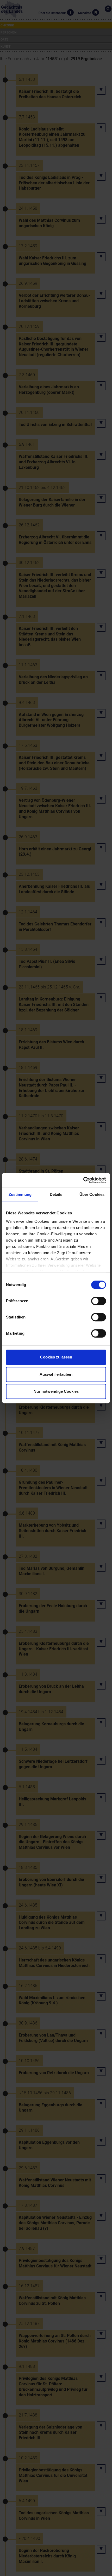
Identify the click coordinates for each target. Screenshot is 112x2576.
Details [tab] (56, 1194)
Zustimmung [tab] (20, 1194)
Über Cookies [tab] (92, 1194)
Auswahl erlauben (56, 1374)
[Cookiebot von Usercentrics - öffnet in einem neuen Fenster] (83, 1180)
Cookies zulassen (56, 1357)
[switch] (99, 1301)
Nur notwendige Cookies (56, 1391)
